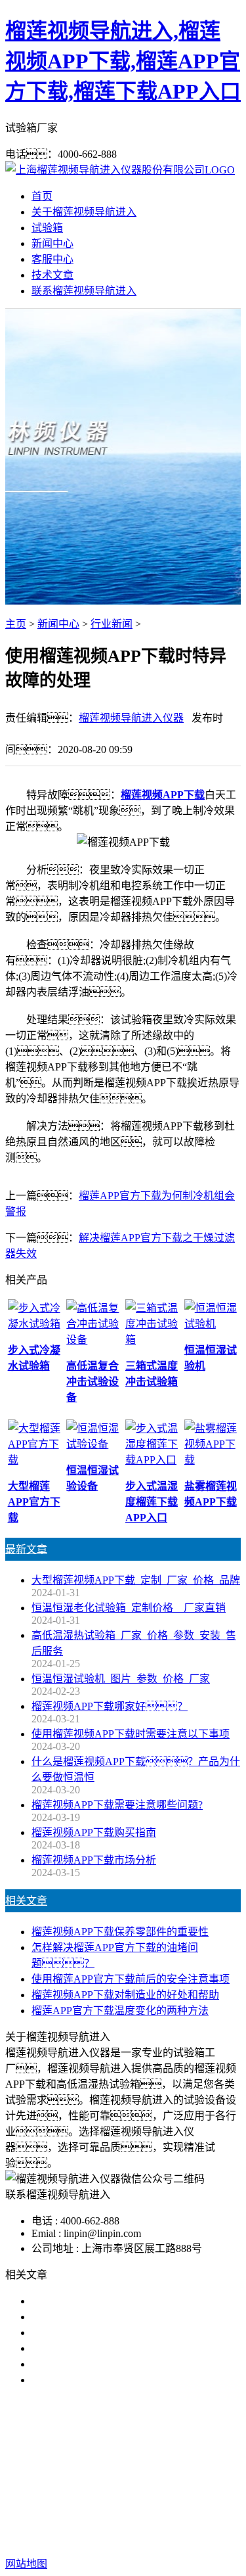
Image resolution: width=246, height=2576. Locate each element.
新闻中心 (52, 243)
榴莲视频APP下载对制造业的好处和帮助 (125, 1995)
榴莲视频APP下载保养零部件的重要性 (120, 1932)
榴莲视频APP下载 (163, 795)
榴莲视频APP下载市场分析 (94, 1860)
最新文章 (26, 1549)
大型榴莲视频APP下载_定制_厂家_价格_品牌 (136, 1580)
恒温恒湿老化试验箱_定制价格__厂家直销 (129, 1608)
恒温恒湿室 (154, 2480)
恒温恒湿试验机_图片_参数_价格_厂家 (121, 1679)
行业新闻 (112, 624)
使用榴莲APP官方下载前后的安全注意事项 (131, 1979)
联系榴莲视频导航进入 (84, 291)
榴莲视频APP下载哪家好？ (115, 2301)
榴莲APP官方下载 (190, 2464)
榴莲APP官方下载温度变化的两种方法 (120, 2011)
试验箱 (47, 228)
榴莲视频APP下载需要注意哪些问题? (117, 1805)
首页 (42, 196)
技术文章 (52, 275)
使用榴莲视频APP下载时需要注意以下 (120, 2333)
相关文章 (26, 1901)
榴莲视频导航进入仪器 (131, 718)
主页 (16, 624)
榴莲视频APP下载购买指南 (94, 1832)
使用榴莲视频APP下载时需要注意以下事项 (131, 1734)
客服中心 (52, 259)
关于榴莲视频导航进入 (84, 212)
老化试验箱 (92, 2480)
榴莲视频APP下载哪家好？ (110, 1706)
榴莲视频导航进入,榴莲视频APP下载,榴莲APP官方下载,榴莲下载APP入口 (123, 61)
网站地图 (136, 2522)
